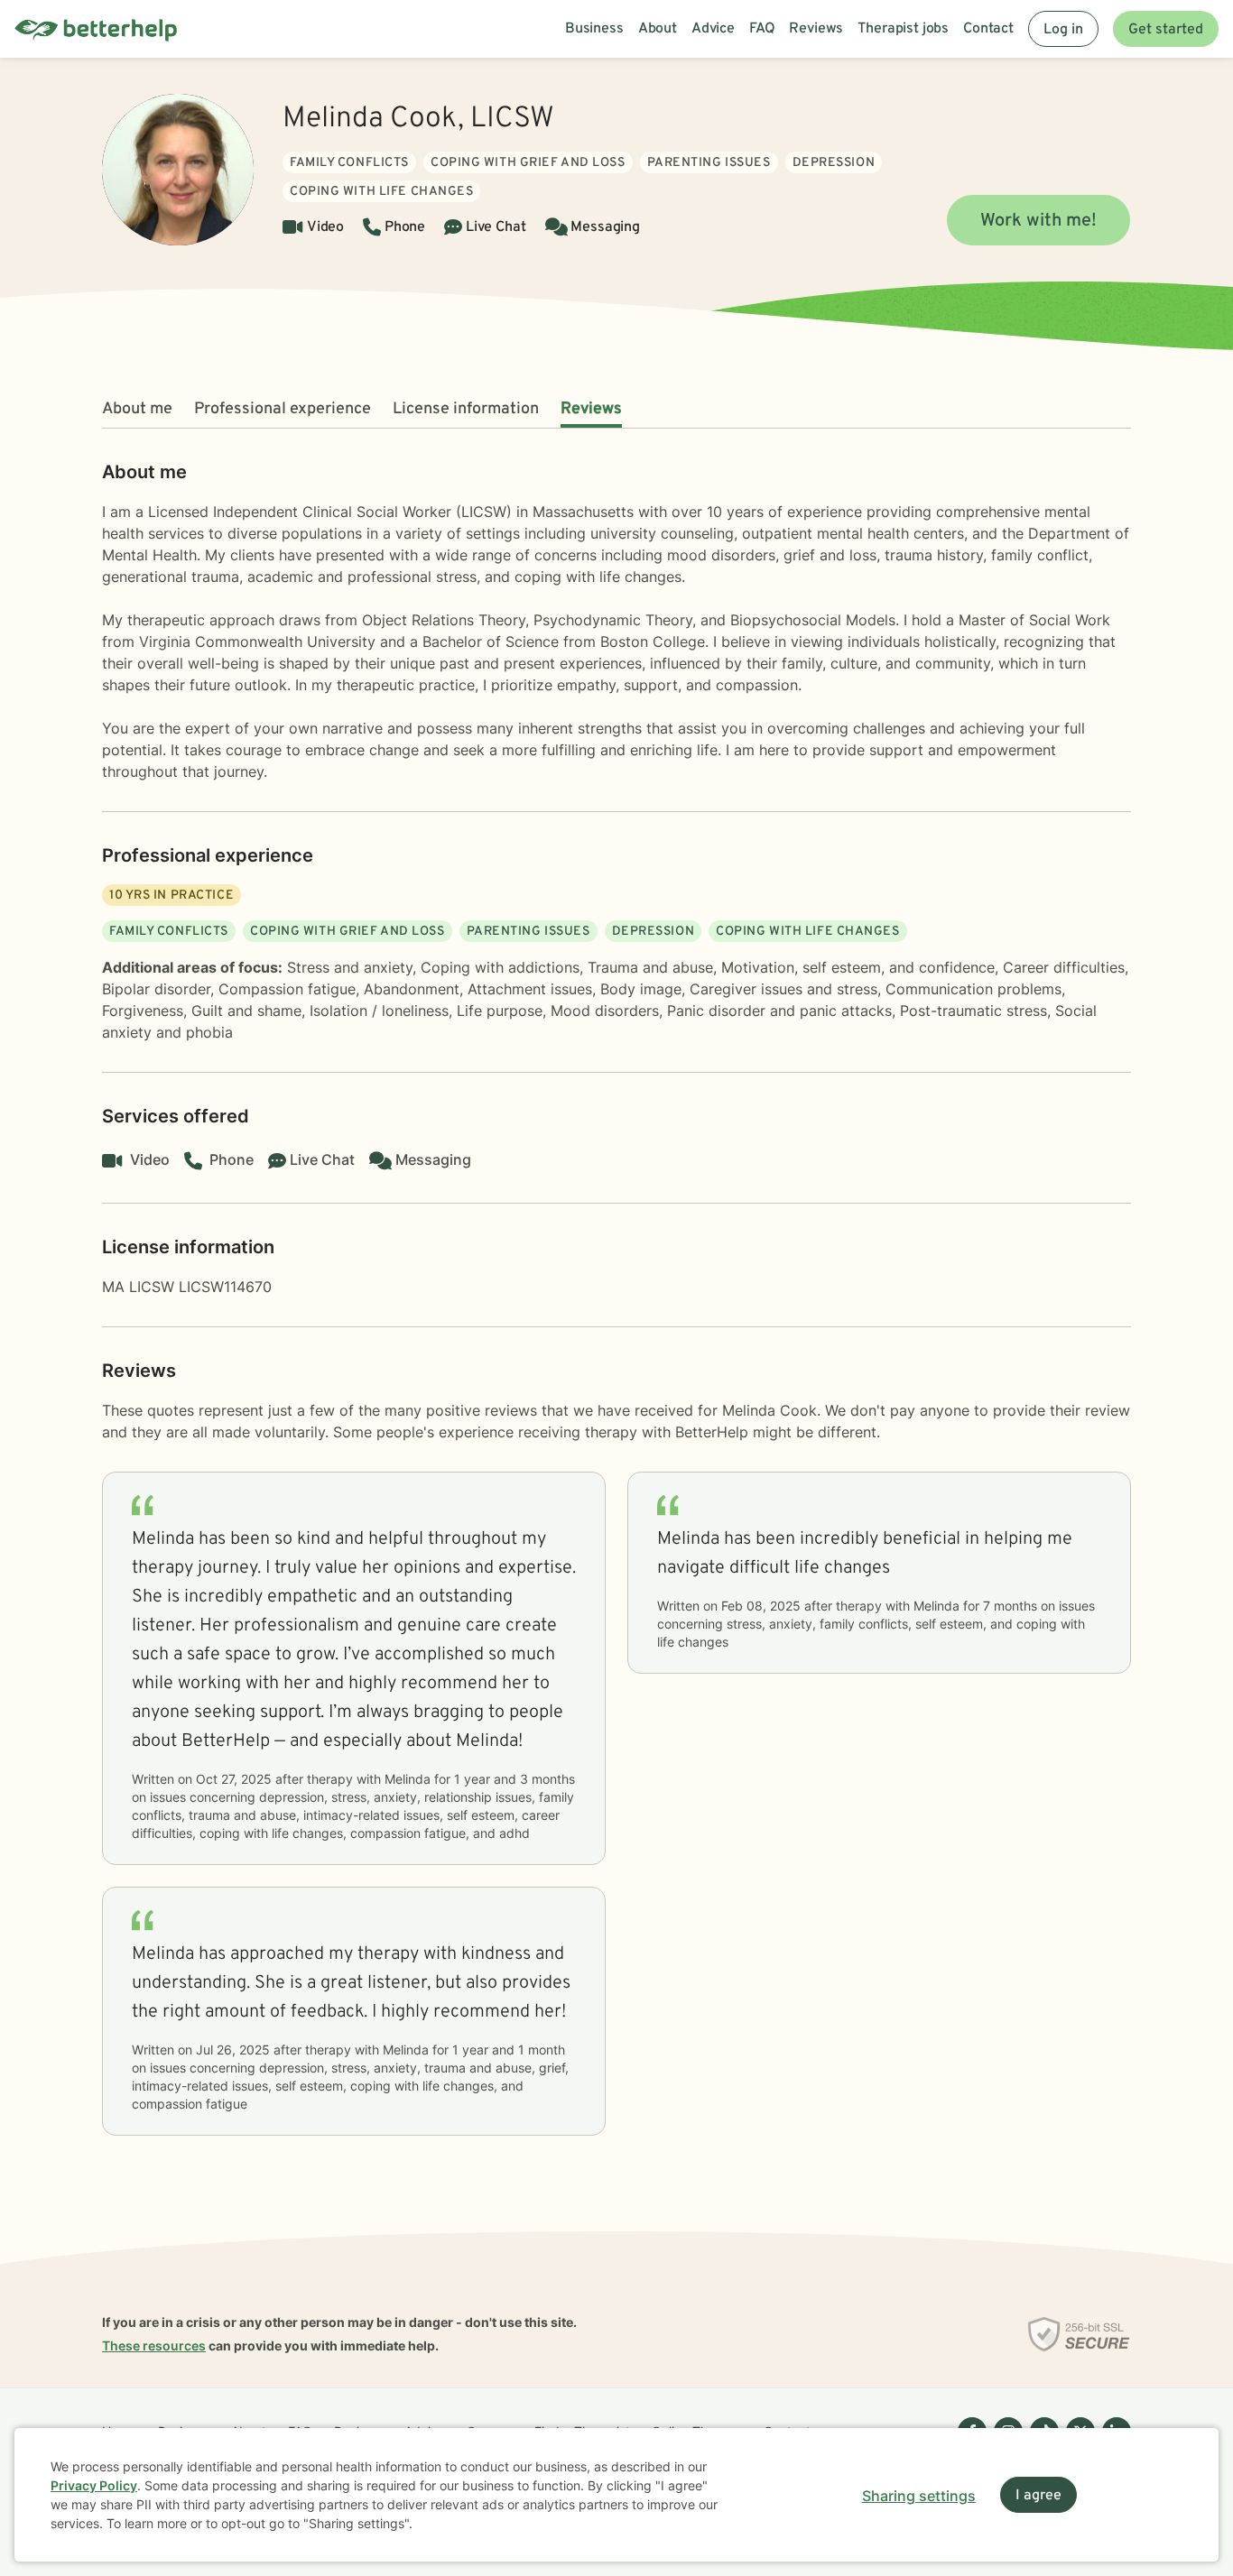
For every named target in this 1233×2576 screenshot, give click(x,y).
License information (466, 409)
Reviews (591, 409)
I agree (1038, 2496)
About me (137, 409)
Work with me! (1038, 221)
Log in (1063, 30)
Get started (1166, 30)
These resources (154, 2345)
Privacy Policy (94, 2485)
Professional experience (283, 409)
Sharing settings (919, 2496)
